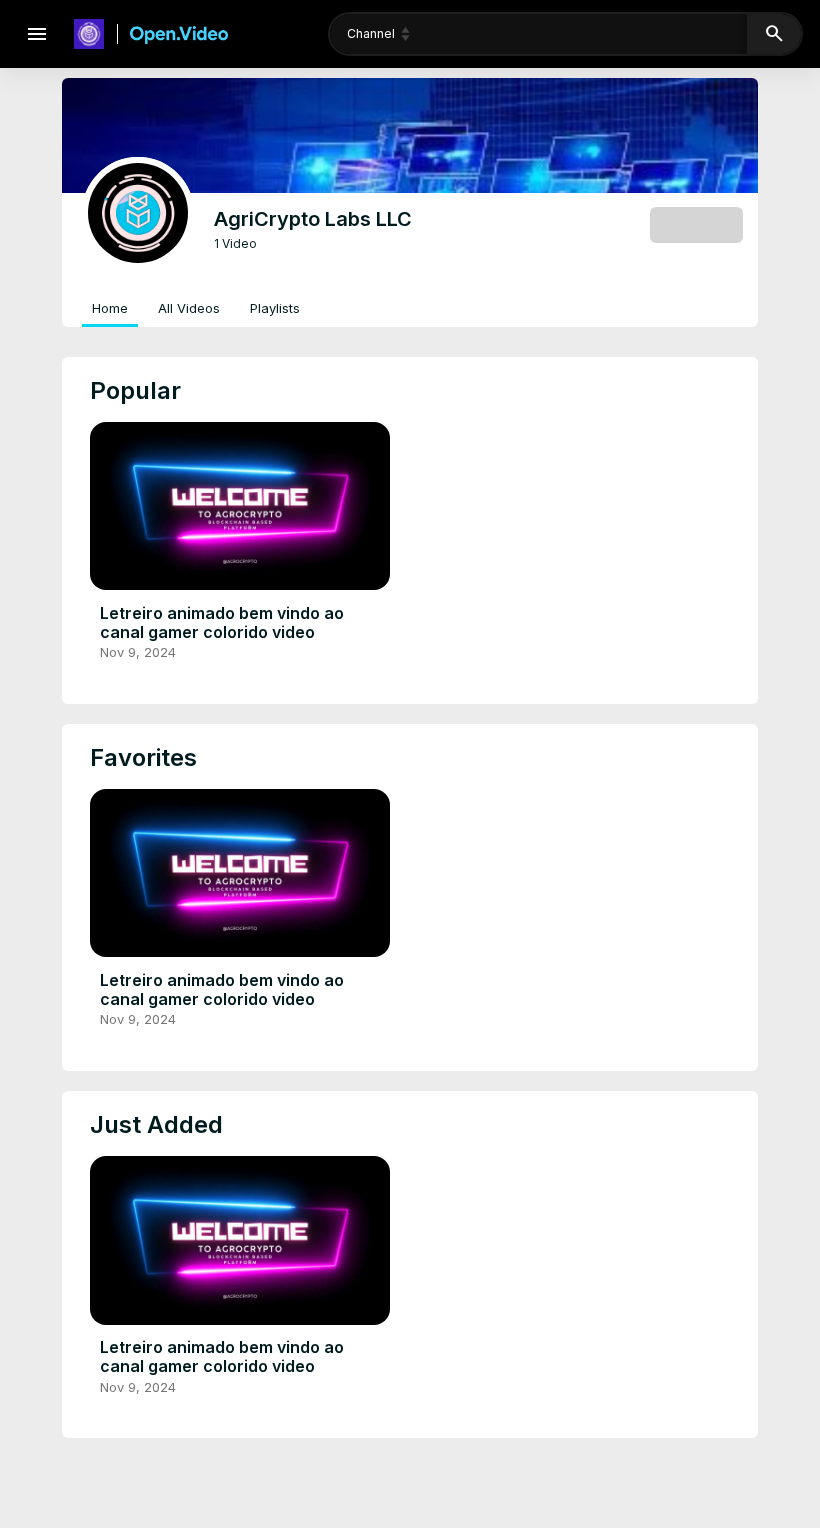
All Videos (189, 308)
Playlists (275, 308)
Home (110, 308)
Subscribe (696, 224)
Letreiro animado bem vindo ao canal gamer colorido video (222, 622)
